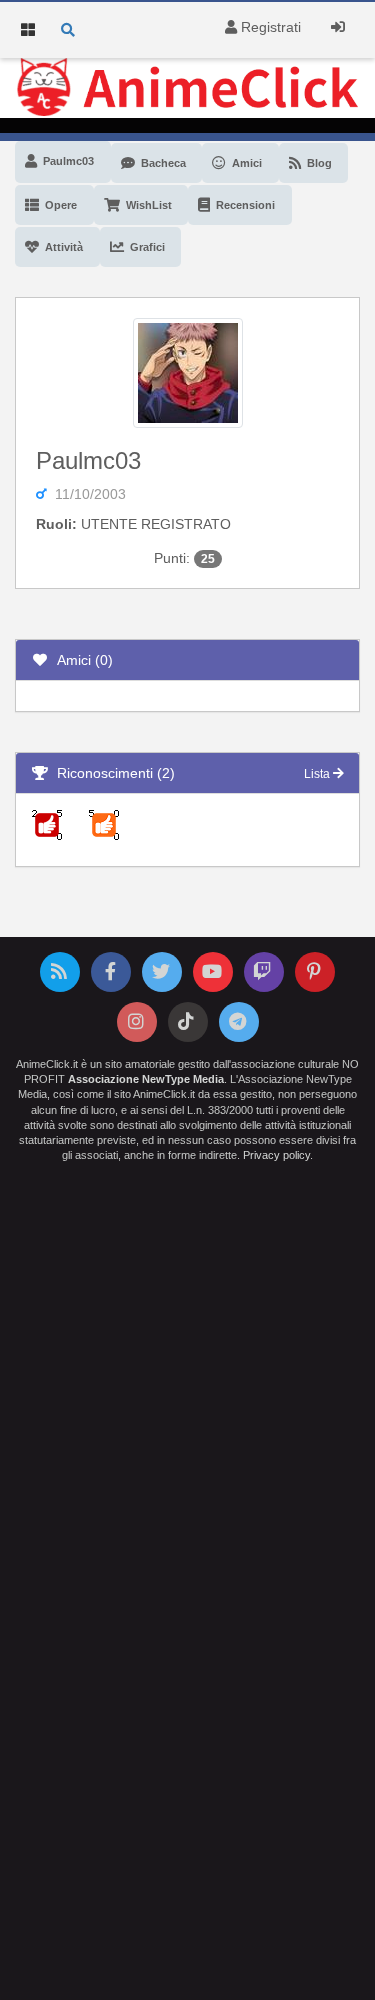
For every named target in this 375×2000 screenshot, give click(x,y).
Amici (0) (81, 660)
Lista (318, 774)
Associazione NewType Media (146, 1079)
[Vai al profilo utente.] (188, 371)
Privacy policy (276, 1155)
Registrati (269, 27)
